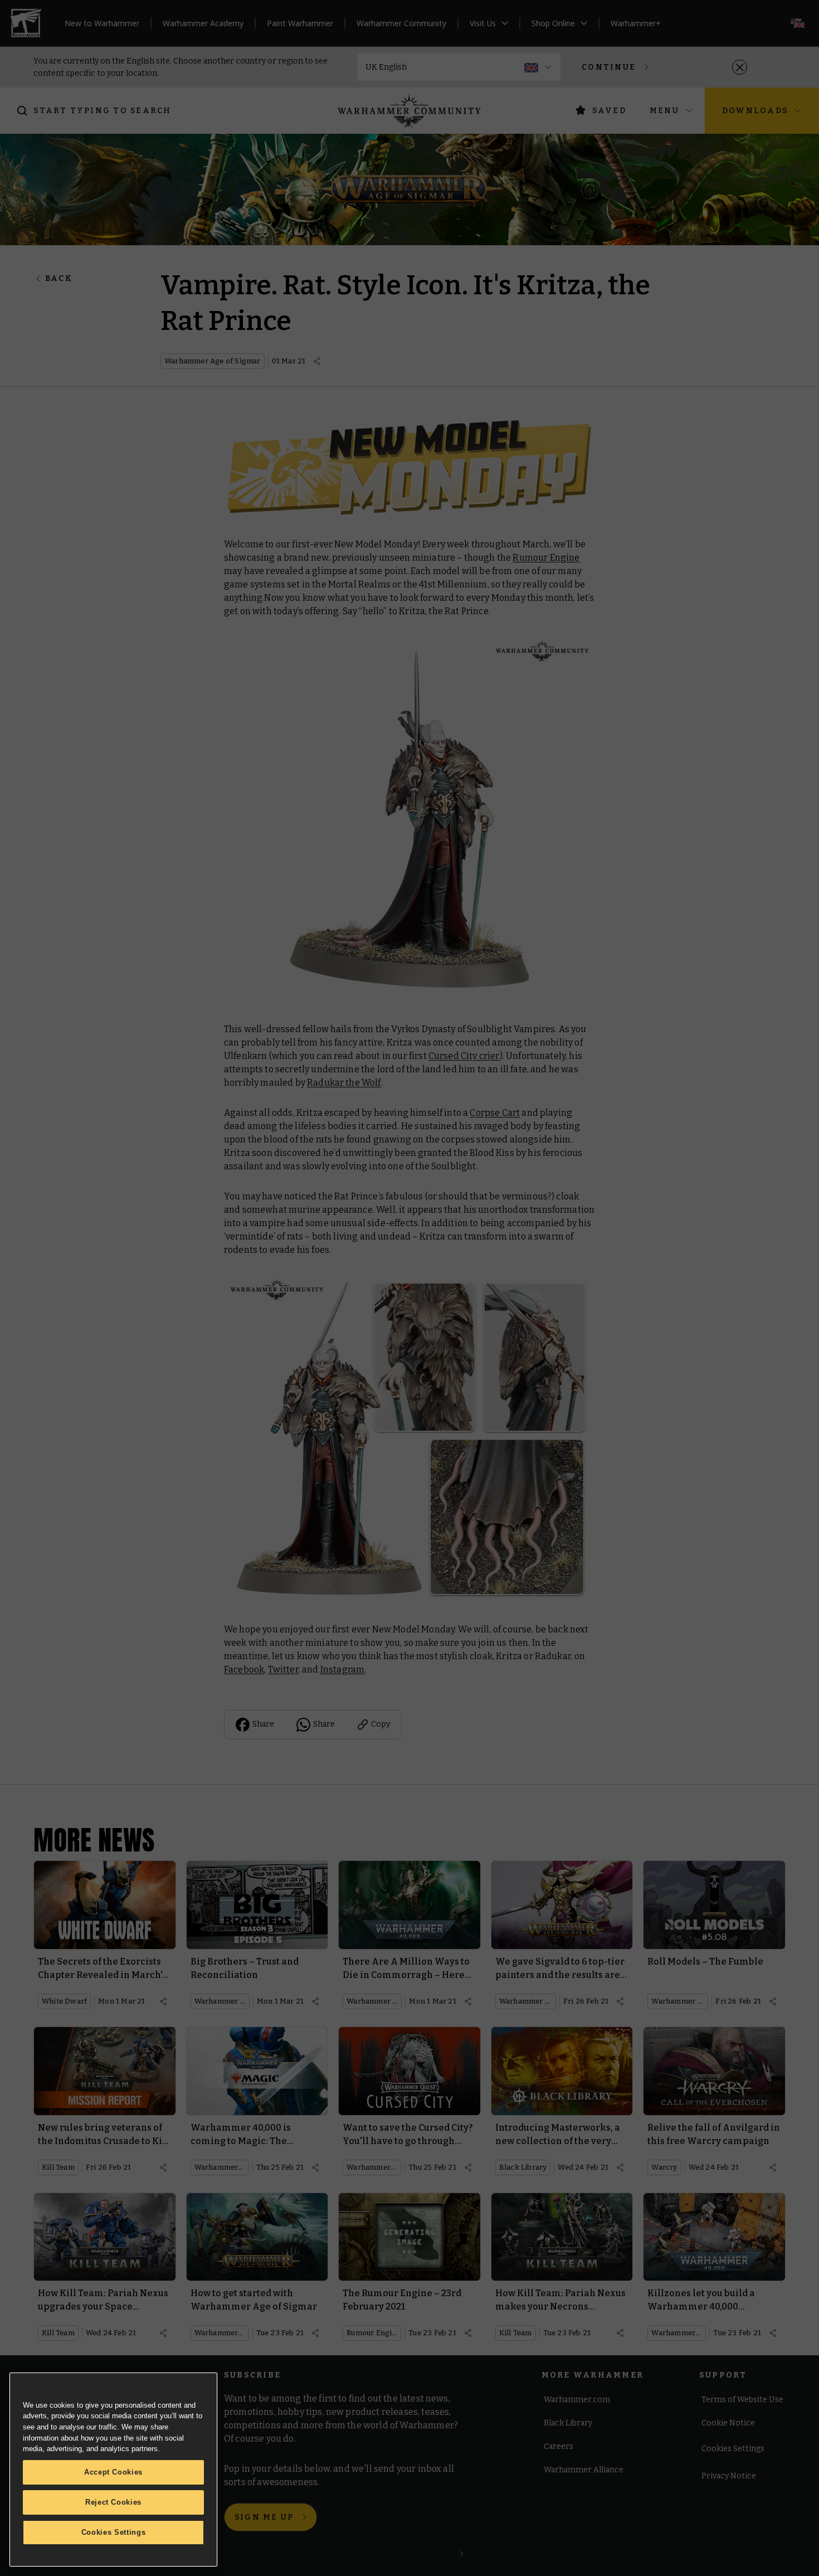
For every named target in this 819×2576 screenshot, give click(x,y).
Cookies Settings (114, 2532)
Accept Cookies (113, 2472)
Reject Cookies (113, 2502)
